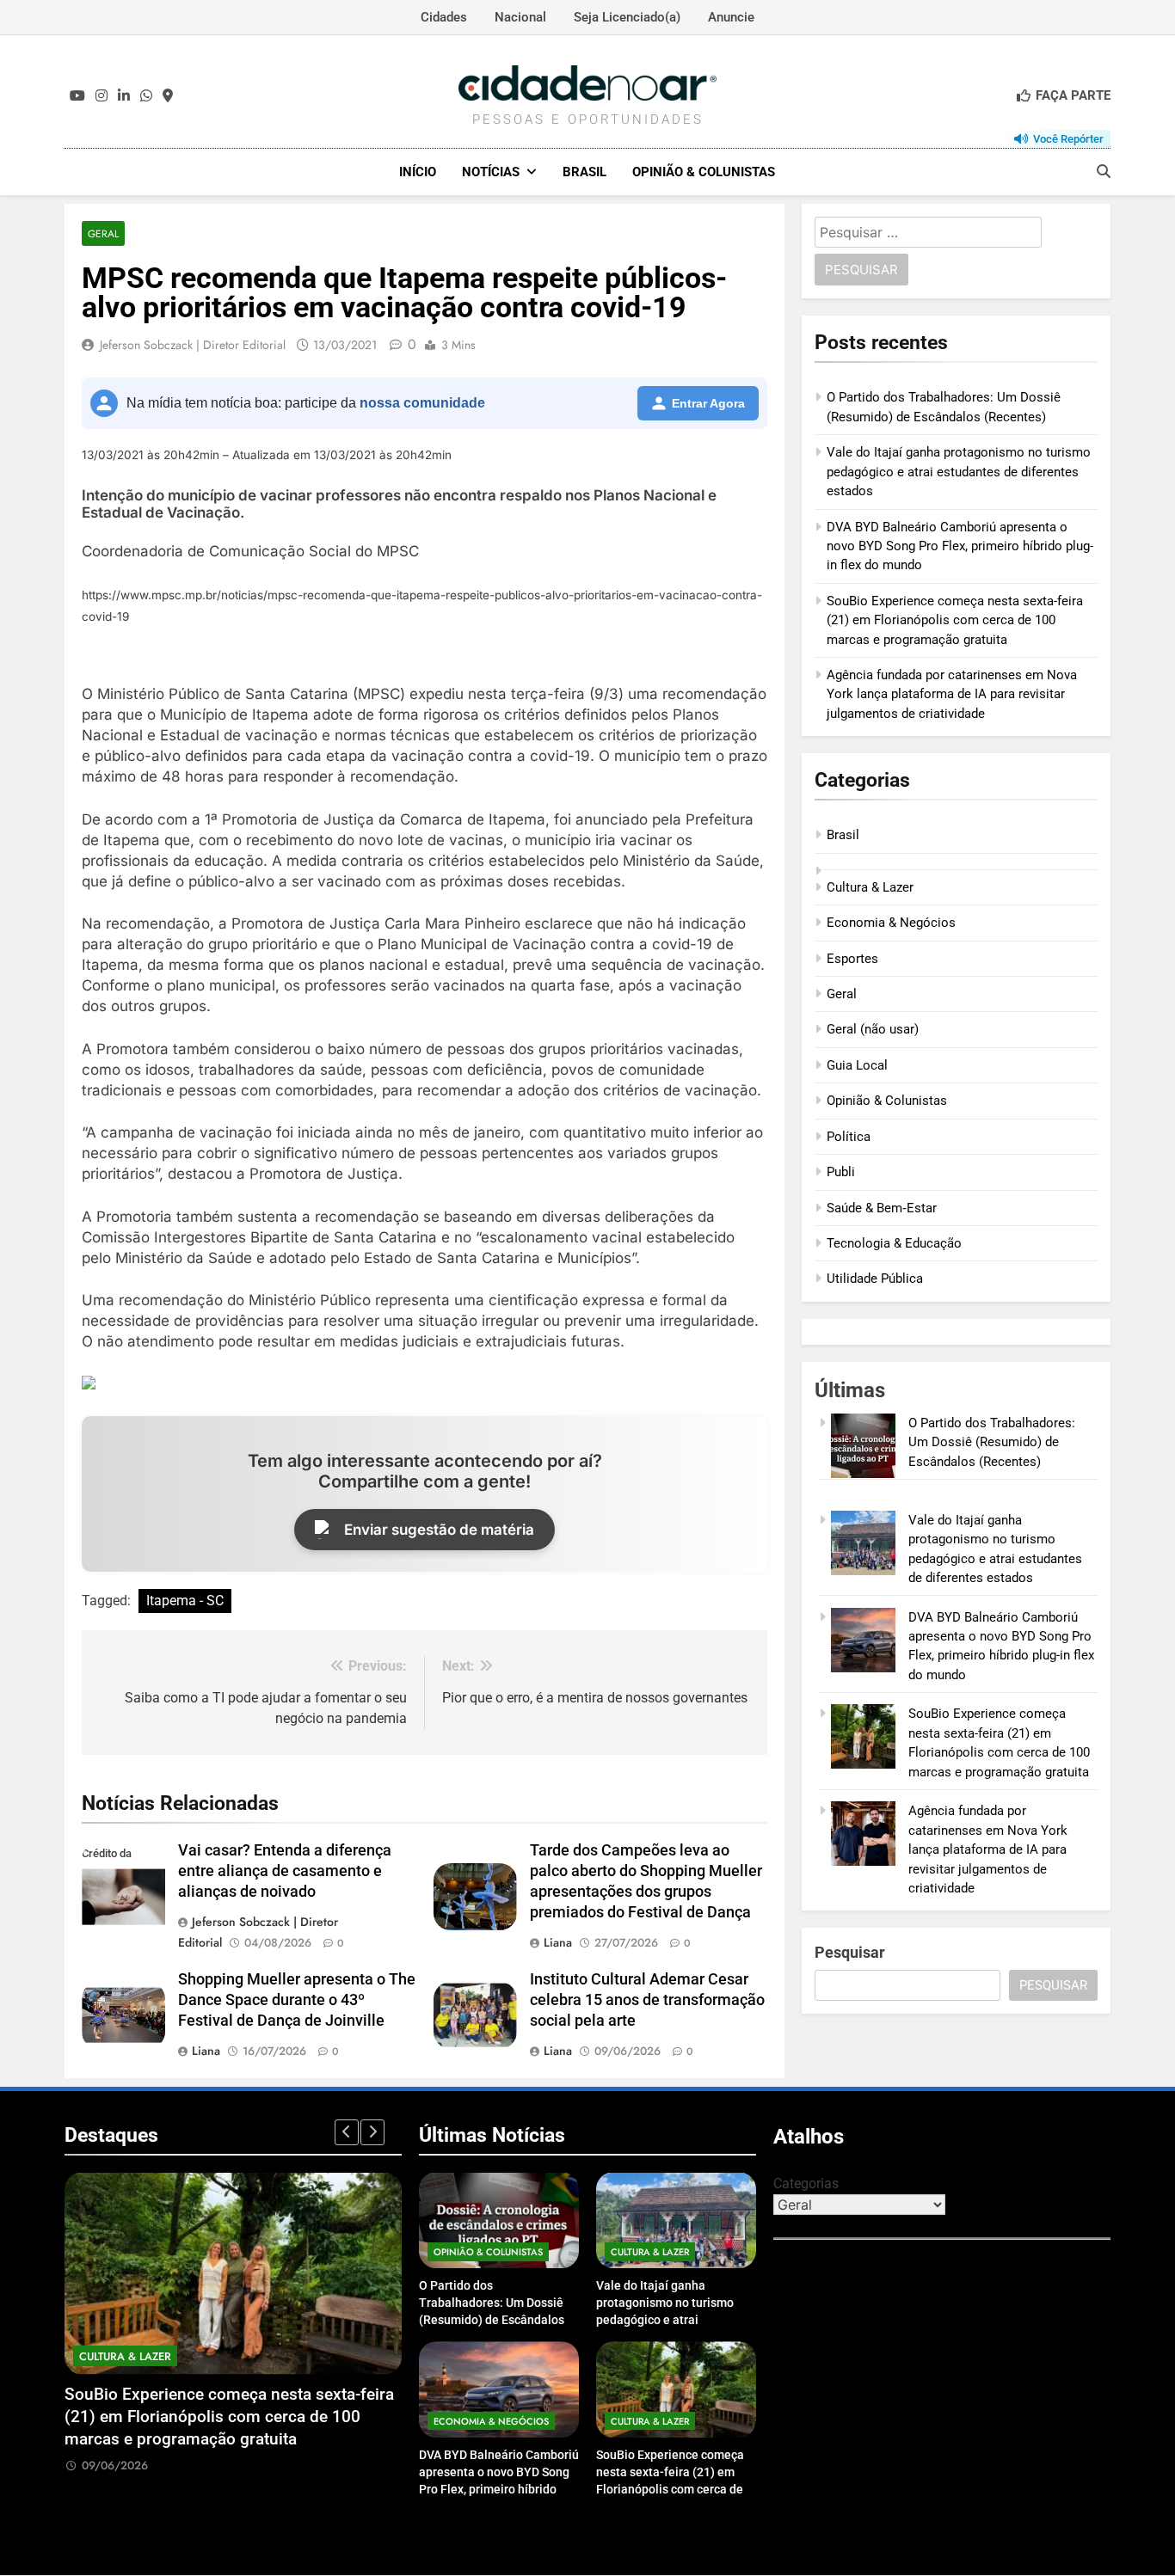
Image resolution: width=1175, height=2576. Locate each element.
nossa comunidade (422, 403)
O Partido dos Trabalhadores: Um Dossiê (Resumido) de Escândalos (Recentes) (992, 1442)
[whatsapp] (146, 96)
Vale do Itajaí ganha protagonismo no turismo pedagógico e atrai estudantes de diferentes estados (959, 472)
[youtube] (77, 96)
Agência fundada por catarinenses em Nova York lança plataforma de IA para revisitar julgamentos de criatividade (952, 694)
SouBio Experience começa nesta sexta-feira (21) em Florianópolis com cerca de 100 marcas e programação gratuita (955, 620)
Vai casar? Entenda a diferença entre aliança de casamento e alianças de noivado (285, 1871)
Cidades (444, 17)
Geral (103, 233)
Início (418, 172)
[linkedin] (124, 96)
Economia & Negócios (891, 923)
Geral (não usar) (873, 1029)
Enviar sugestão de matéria (439, 1530)
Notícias (491, 172)
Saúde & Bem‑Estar (882, 1208)
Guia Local (857, 1065)
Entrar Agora (708, 403)
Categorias (806, 2183)
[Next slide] (372, 2132)
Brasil (584, 172)
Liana (558, 1942)
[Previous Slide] (347, 2132)
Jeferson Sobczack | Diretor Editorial (193, 345)
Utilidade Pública (875, 1279)
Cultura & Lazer (870, 887)
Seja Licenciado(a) (627, 17)
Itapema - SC (185, 1601)
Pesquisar (850, 1952)
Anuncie (731, 17)
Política (849, 1137)
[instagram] (102, 96)
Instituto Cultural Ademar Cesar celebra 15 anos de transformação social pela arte (647, 2000)
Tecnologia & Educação (894, 1243)
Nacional (520, 17)
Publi (841, 1172)
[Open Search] (1104, 171)
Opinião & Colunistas (704, 172)
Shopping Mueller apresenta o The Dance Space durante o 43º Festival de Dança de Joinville (297, 2000)
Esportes (852, 959)
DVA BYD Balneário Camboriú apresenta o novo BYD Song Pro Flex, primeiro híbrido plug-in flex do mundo (960, 546)
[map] (168, 96)
